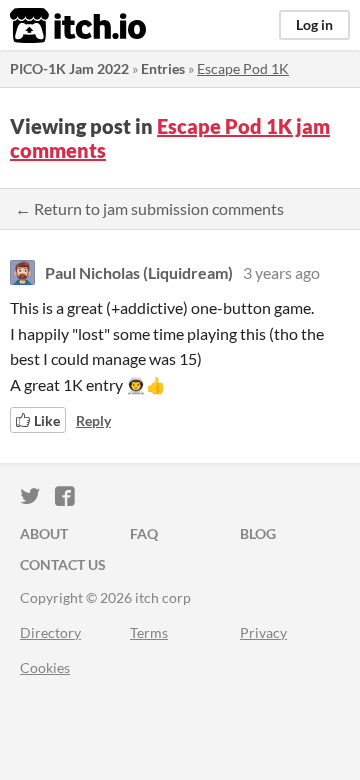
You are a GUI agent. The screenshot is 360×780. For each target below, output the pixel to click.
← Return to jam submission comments (149, 208)
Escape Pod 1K (243, 68)
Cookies (45, 667)
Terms (149, 632)
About (44, 533)
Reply (93, 420)
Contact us (63, 564)
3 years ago (281, 272)
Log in (314, 24)
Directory (50, 632)
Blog (258, 533)
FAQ (144, 533)
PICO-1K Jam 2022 (69, 68)
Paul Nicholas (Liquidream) (139, 272)
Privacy (263, 632)
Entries (163, 68)
